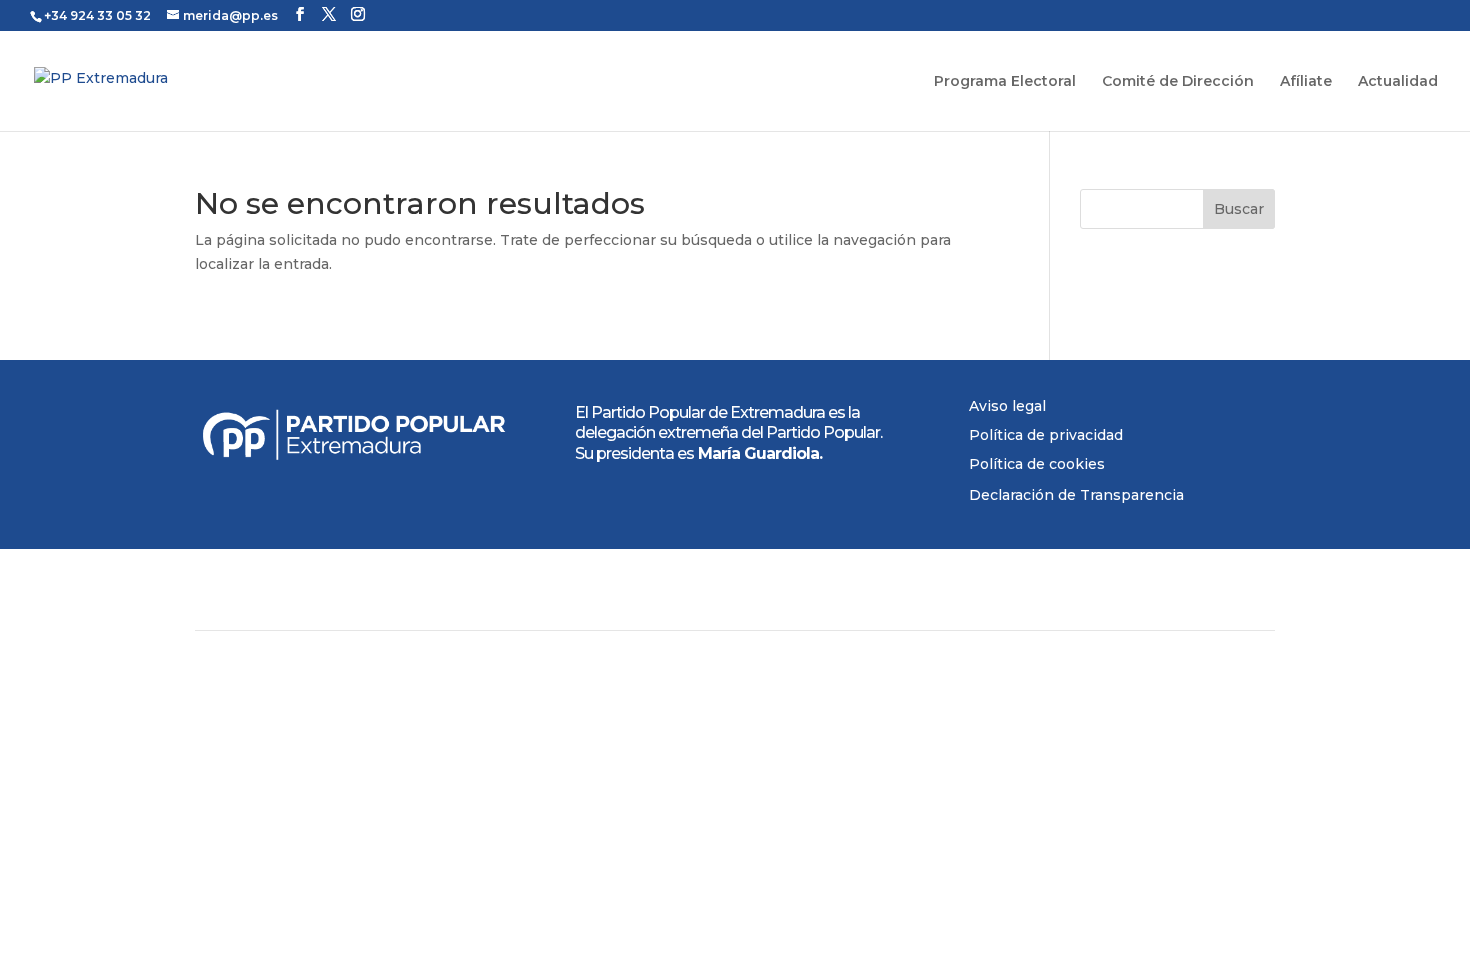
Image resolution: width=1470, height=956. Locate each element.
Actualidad (1398, 82)
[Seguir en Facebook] (971, 831)
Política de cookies (1037, 464)
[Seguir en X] (1011, 831)
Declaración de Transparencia (1076, 495)
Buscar (1239, 209)
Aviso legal (1007, 406)
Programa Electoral (1005, 82)
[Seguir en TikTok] (1091, 831)
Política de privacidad (1046, 435)
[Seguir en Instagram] (1051, 831)
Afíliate (1306, 82)
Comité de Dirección (1178, 82)
